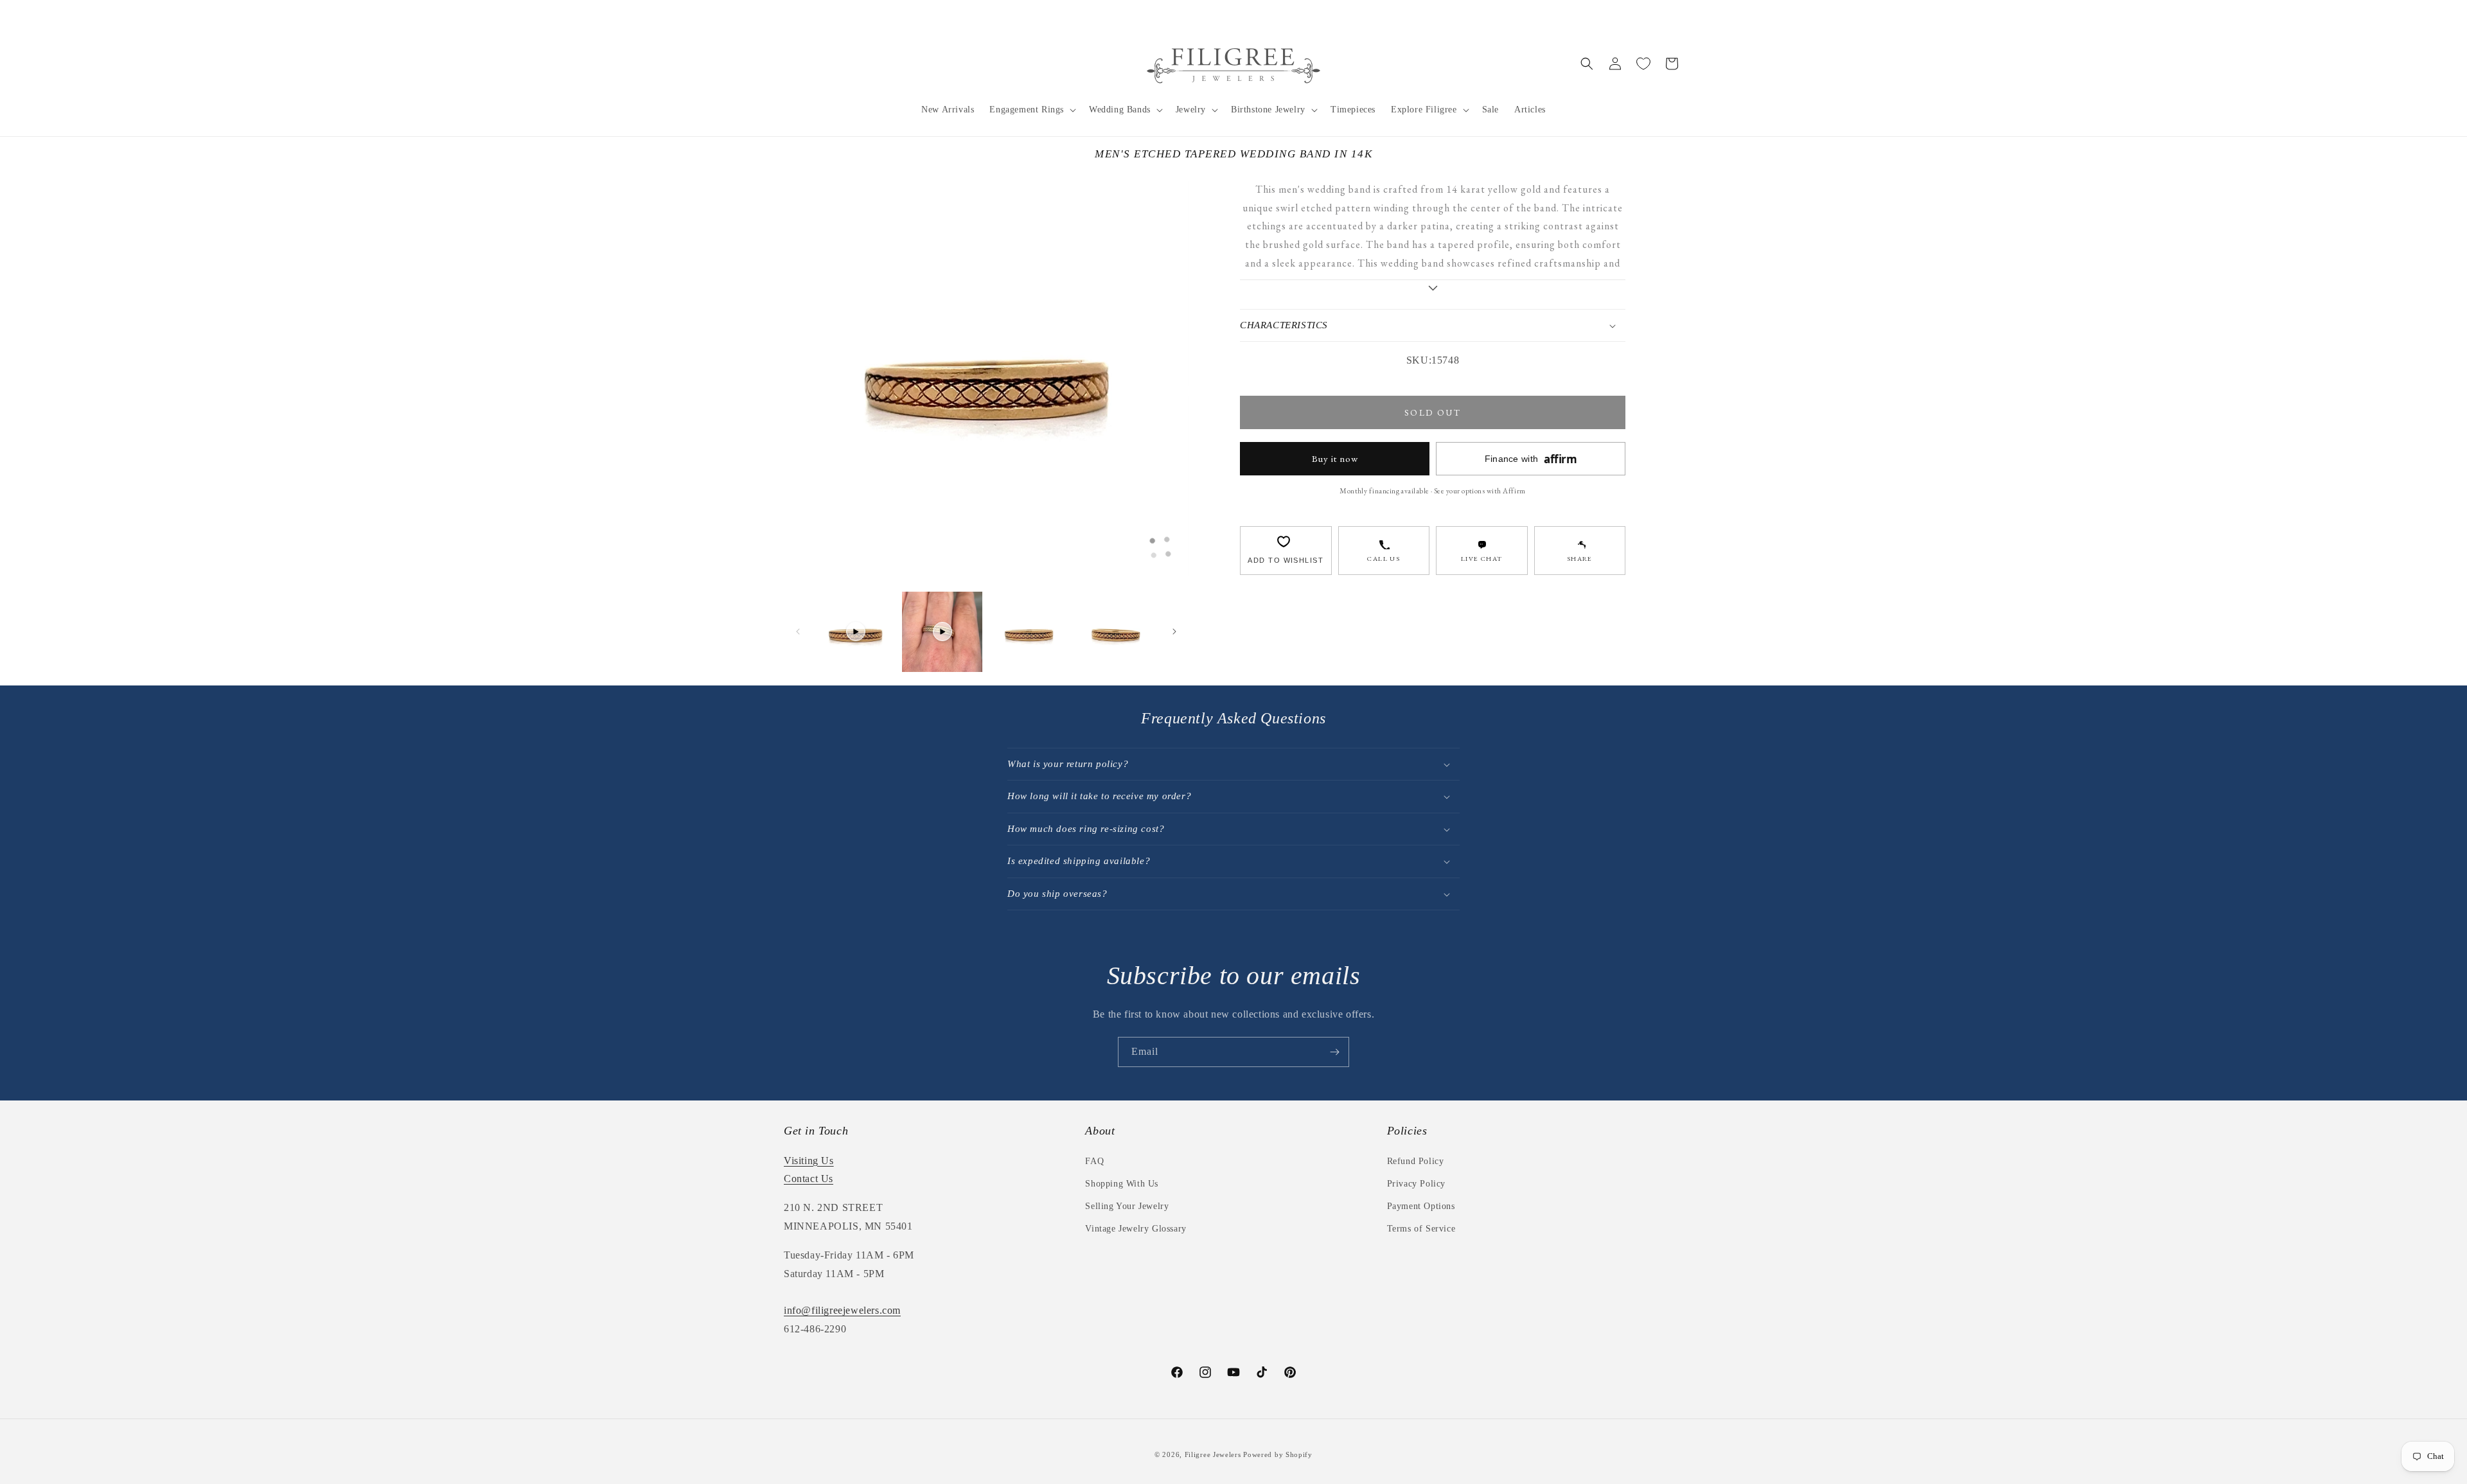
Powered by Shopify (1278, 1454)
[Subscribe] (1334, 1052)
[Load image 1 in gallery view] (1029, 632)
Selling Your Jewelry (1127, 1206)
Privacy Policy (1416, 1184)
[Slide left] (798, 632)
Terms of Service (1421, 1229)
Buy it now (1335, 458)
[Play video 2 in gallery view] (942, 632)
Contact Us (809, 1179)
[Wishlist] (1643, 64)
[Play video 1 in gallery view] (855, 632)
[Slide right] (1174, 632)
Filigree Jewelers (1213, 1454)
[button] (1031, 110)
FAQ (1094, 1161)
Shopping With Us (1122, 1184)
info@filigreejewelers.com (842, 1310)
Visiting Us (809, 1161)
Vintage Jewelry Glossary (1136, 1229)
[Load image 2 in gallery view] (1116, 632)
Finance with (1531, 459)
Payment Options (1421, 1206)
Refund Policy (1416, 1161)
